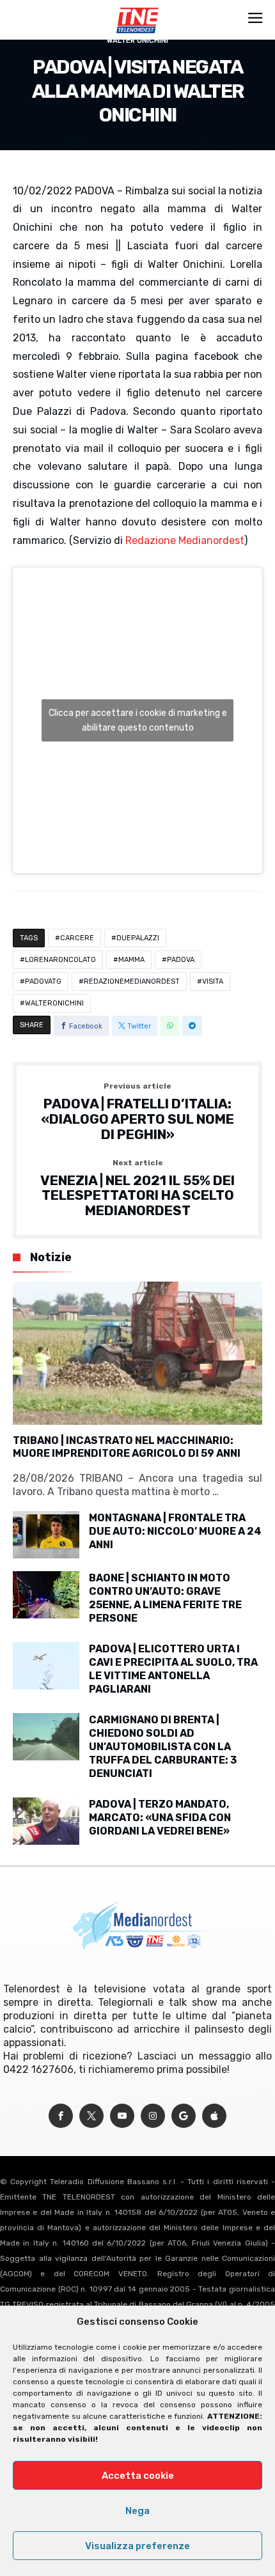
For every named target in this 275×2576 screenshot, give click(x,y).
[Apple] (214, 2116)
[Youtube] (122, 2116)
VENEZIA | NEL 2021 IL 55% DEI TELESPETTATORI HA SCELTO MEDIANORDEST (137, 1189)
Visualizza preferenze (137, 2546)
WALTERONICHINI (54, 1003)
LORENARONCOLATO (60, 960)
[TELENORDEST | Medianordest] (137, 8)
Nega (137, 2511)
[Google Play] (184, 2116)
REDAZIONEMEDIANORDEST (132, 982)
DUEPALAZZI (138, 938)
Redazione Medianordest (185, 540)
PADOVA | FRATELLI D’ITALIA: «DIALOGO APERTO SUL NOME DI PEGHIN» (137, 1112)
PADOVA (181, 960)
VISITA (213, 982)
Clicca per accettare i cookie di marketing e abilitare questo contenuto (138, 720)
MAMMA (131, 960)
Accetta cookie (138, 2476)
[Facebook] (61, 2116)
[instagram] (153, 2116)
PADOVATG (43, 982)
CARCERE (77, 938)
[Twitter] (91, 2116)
